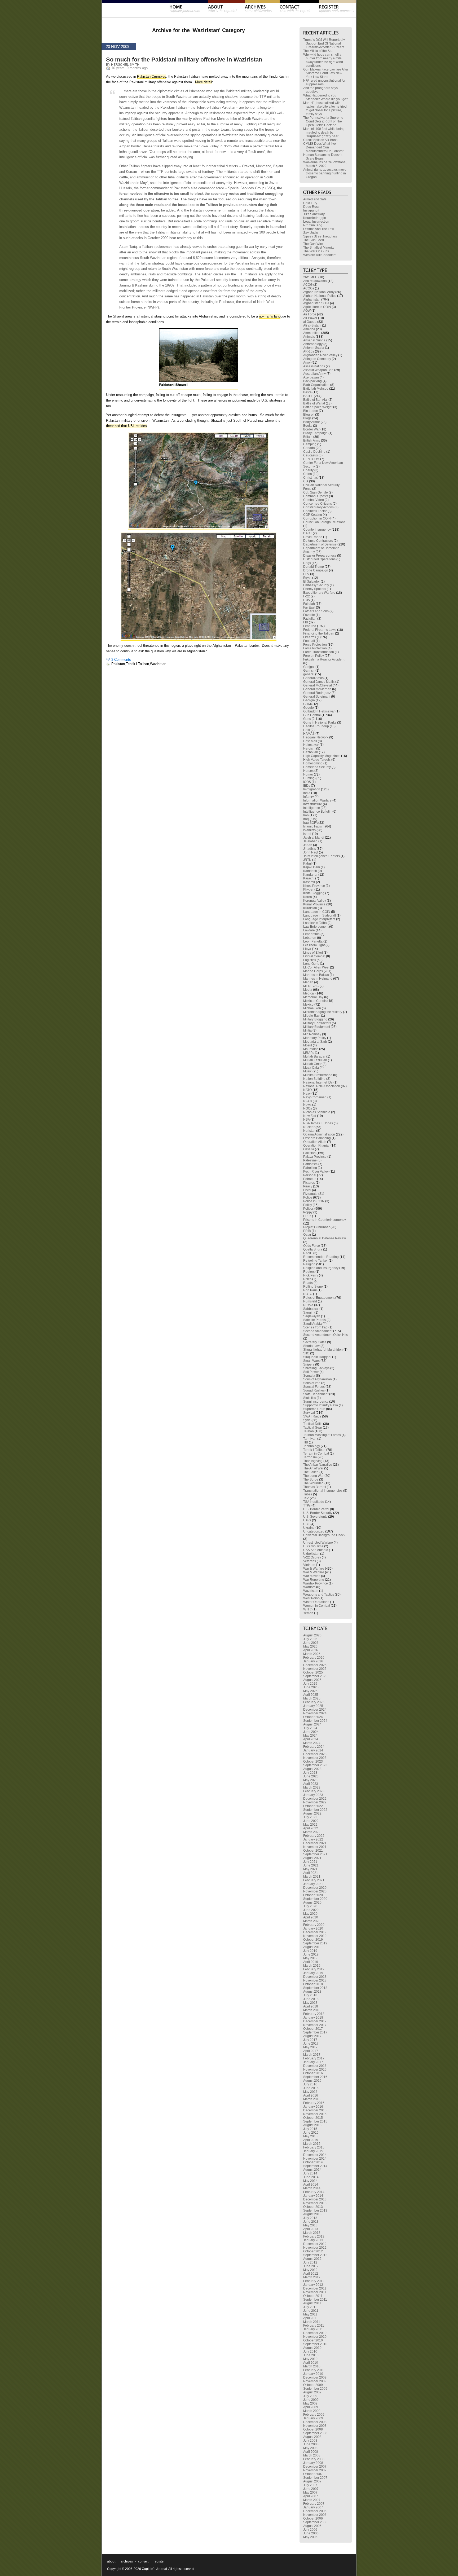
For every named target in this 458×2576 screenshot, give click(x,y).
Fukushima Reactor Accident (324, 659)
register (159, 2561)
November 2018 (315, 1980)
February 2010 (314, 2370)
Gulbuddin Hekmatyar (319, 711)
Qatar (307, 1235)
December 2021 (315, 1843)
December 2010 (315, 2333)
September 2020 (315, 1899)
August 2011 (312, 2303)
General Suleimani (317, 697)
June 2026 (311, 1643)
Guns (307, 719)
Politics (308, 1209)
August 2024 (312, 1724)
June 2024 (311, 1732)
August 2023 (312, 1769)
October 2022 (313, 1806)
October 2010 (313, 2340)
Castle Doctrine (314, 452)
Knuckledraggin (315, 218)
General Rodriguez (317, 693)
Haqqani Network (316, 737)
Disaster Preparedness (320, 556)
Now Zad (310, 1116)
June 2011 (311, 2311)
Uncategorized (314, 1531)
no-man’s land (270, 316)
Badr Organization (316, 385)
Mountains (311, 1049)
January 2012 (313, 2285)
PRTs (307, 1231)
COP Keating (313, 515)
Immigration (312, 789)
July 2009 (310, 2396)
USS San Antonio (316, 1550)
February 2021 (314, 1880)
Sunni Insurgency (316, 1402)
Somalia (309, 1376)
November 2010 (315, 2337)
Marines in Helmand (318, 979)
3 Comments (121, 660)
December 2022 (315, 1799)
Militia (307, 1031)
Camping (310, 444)
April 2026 (311, 1650)
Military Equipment (317, 1027)
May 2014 (310, 2181)
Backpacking (312, 381)
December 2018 (315, 1977)
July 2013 (310, 2218)
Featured (310, 626)
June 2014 (311, 2177)
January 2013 (313, 2240)
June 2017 (311, 2044)
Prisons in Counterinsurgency (325, 1220)
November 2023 (315, 1758)
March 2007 (312, 2500)
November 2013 (315, 2203)
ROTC (308, 1294)
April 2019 (311, 1962)
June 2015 (311, 2133)
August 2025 (312, 1680)
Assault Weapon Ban (318, 370)
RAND (308, 1253)
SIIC (306, 1353)
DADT (308, 533)
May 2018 (310, 2003)
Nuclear (309, 1127)
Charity (308, 470)
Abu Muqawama (315, 281)
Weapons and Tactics (319, 1595)
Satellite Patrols (314, 1320)
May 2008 (310, 2448)
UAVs (307, 1520)
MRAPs (309, 1053)
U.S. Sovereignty (315, 1517)
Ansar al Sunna (314, 340)
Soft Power (311, 1372)
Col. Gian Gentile (316, 492)
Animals (309, 337)
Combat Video (314, 500)
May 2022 (310, 1825)
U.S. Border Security (318, 1513)
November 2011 (315, 2292)
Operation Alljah (315, 1142)
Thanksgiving (313, 1461)
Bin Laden (311, 411)
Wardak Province (316, 1583)
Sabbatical (311, 1309)
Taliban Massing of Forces (322, 1435)
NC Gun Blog (313, 225)
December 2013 (315, 2199)
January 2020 (313, 1928)
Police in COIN (314, 1201)
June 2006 (311, 2533)
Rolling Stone (313, 1287)
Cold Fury (310, 203)
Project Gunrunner (316, 1227)
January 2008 (313, 2463)
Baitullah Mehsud (316, 389)
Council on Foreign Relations (324, 522)
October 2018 (313, 1984)
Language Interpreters (319, 919)
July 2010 (310, 2352)
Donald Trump (314, 567)
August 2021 (312, 1858)
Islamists (309, 830)
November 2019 (315, 1936)
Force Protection (315, 648)
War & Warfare (314, 1569)
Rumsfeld (310, 1301)
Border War (311, 429)
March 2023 (312, 1787)
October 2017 (313, 2029)
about (111, 2561)
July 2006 (310, 2530)
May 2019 (310, 1958)
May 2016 (310, 2092)
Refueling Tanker (316, 1261)
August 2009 (312, 2392)
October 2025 (313, 1672)
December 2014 (315, 2155)
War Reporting (314, 1580)
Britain (308, 437)
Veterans (310, 1561)
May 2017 (310, 2047)
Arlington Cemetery (317, 359)
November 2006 (315, 2515)
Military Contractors (317, 1023)
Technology (312, 1446)
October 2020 (313, 1895)
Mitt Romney (312, 1034)
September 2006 (315, 2522)
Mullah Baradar (314, 1056)
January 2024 (313, 1750)
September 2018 (315, 1988)
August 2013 (312, 2214)
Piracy (308, 1186)
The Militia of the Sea (318, 51)
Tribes (308, 1494)
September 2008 (315, 2433)
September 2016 (315, 2077)
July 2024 (310, 1728)
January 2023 (313, 1795)
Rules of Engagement (319, 1298)
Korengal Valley (315, 901)
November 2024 (315, 1713)
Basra (307, 392)
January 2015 (313, 2151)
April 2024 (311, 1739)
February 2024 (314, 1747)
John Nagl (311, 852)
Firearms (310, 637)
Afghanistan (312, 300)
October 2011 (313, 2296)
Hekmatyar (311, 745)
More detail (204, 82)
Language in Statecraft (320, 915)
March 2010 (312, 2366)
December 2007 (315, 2467)
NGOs (308, 1108)
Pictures (309, 1183)
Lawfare (309, 930)
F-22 (307, 596)
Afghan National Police (320, 296)
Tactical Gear (313, 1428)
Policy (308, 1205)
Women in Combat (317, 1606)
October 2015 (313, 2118)
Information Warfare (317, 800)
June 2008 (311, 2444)
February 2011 (314, 2326)
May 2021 (310, 1869)
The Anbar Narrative (318, 1465)
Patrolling (310, 1168)
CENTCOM (311, 459)
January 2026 (313, 1661)
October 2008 (313, 2429)
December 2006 (315, 2511)
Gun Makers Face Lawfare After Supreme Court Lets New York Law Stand (326, 73)
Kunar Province (314, 904)
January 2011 (313, 2329)
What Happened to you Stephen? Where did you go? (326, 97)
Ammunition (312, 333)
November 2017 (315, 2025)
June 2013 (311, 2222)
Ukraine (309, 1528)
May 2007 (310, 2493)
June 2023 (311, 1776)
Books (308, 426)
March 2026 (312, 1654)
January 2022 (313, 1839)
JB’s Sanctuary (314, 214)
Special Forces (314, 1387)
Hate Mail (310, 741)
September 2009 (315, 2389)
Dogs (307, 563)
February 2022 (314, 1836)
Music (307, 1071)
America (309, 329)
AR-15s (309, 351)
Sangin (308, 1313)
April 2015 (311, 2140)
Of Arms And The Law (319, 229)
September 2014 (315, 2166)
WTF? (307, 1609)
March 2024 (312, 1743)
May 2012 (310, 2270)
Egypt (307, 578)
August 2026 (312, 1635)
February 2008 (314, 2459)
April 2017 (311, 2051)
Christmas (311, 478)
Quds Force (312, 1246)
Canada (309, 448)
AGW (307, 311)
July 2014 (310, 2173)
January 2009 (313, 2418)
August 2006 (312, 2526)
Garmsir (309, 671)
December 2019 (315, 1932)
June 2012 (311, 2266)
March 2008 (312, 2455)
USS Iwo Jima (313, 1546)
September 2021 (315, 1854)
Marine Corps (313, 971)
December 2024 (315, 1710)
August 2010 (312, 2348)
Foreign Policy (314, 656)
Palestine (310, 1160)
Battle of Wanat (314, 403)
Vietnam (309, 1565)
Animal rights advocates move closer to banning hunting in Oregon (325, 173)
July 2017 (310, 2040)
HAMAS (309, 734)
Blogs (307, 418)
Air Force (310, 314)
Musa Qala (311, 1068)
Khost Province (314, 886)
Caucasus (311, 455)
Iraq (306, 819)
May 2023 (310, 1780)
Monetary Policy (315, 1038)
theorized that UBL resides (126, 426)
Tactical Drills (313, 1424)
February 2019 (314, 1969)
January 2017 (313, 2062)
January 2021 (313, 1884)
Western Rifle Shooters (320, 255)
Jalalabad (310, 841)
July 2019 (310, 1951)
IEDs (307, 786)
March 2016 (312, 2099)
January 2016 (313, 2107)
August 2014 (312, 2170)
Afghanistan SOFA (316, 303)
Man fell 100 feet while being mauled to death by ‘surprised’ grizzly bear (324, 133)
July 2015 (310, 2129)
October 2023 (313, 1762)
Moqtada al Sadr (315, 1042)
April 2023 (311, 1784)
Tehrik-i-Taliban (137, 664)
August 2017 (312, 2036)
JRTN (307, 860)
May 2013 (310, 2225)
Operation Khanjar (316, 1146)
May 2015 (310, 2136)
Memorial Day (313, 997)
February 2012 (314, 2281)
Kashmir (309, 882)
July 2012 (310, 2262)
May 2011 (310, 2314)
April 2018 (311, 2006)
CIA (306, 481)
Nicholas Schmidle (317, 1112)
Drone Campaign (316, 570)
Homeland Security (317, 767)
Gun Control (312, 715)
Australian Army (314, 374)
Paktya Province (315, 1157)
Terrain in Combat (316, 1454)
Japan (308, 845)
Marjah (308, 982)
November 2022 (315, 1802)
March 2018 (312, 2010)
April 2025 (311, 1695)
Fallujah (309, 604)
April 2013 (311, 2229)
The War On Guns (316, 251)
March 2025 (312, 1698)
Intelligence (312, 808)
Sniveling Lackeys (316, 1368)
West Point (311, 1598)
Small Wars (311, 1361)
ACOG (308, 285)
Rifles (307, 1279)
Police (308, 1197)
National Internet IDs (318, 1082)
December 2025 (315, 1665)
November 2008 (315, 2426)
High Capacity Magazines (322, 756)
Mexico (308, 1005)
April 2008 (311, 2452)
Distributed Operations (319, 559)
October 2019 (313, 1940)
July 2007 (310, 2485)
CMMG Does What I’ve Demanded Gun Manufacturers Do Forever (323, 147)
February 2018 (314, 2014)
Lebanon (310, 938)
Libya (307, 949)
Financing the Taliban (319, 633)
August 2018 (312, 1992)
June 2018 (311, 1999)
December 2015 (315, 2110)
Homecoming (313, 763)
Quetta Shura (313, 1249)
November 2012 (315, 2248)
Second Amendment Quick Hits (325, 1335)
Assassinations (314, 366)
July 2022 (310, 1817)
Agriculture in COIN (317, 307)
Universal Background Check (324, 1535)
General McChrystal (318, 685)
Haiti (307, 730)
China (308, 474)
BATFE (308, 396)
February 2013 (314, 2236)
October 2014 (313, 2162)
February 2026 (314, 1658)
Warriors (309, 1587)
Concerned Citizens (318, 504)
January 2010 (313, 2374)
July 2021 (310, 1862)
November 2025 (315, 1669)
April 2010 (311, 2363)
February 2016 (314, 2103)
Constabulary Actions (318, 507)
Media (308, 990)
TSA (306, 1498)
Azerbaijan (311, 377)
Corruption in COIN (317, 518)
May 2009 (310, 2403)
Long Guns (311, 964)
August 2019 (312, 1947)
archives (127, 2561)
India (307, 793)
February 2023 (314, 1791)
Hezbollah (311, 752)
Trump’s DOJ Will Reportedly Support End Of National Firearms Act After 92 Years (324, 43)
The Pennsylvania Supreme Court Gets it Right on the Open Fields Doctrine (323, 121)
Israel (307, 834)
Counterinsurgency (317, 530)
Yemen (308, 1613)
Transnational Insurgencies (323, 1491)
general (309, 674)
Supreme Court (314, 1409)
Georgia (309, 700)
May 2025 (310, 1691)
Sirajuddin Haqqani (317, 1357)
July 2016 (310, 2084)
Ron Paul (310, 1290)
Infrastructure (313, 804)
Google (309, 708)
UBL (306, 1524)
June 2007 (311, 2489)
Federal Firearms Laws (320, 630)
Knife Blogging (314, 893)
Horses (308, 771)
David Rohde (313, 537)
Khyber (308, 890)
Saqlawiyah (312, 1316)
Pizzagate (310, 1194)
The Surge (311, 1479)
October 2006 (313, 2518)
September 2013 (315, 2210)
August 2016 (312, 2081)
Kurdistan (310, 908)
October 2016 (313, 2073)
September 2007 (315, 2478)
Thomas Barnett (315, 1487)
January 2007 (313, 2507)
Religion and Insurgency (321, 1268)
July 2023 (310, 1773)
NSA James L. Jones (318, 1123)
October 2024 (313, 1717)
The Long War (313, 1476)
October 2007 (313, 2474)
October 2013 (313, 2207)
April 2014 (311, 2185)
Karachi (309, 878)
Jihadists (310, 849)
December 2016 (315, 2066)
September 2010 (315, 2344)
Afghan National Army (319, 292)
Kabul (307, 864)
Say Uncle (311, 233)
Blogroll (309, 415)
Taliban (309, 1431)
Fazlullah (310, 619)
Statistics (310, 1398)
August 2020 (312, 1903)
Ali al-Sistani (312, 325)
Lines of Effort (313, 953)
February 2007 (314, 2504)
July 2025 (310, 1684)
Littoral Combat (314, 956)
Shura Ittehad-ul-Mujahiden (323, 1350)
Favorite (309, 615)
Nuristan (309, 1131)
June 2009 (311, 2400)
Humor (308, 774)
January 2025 (313, 1706)
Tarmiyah (310, 1439)
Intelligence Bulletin (317, 812)
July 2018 (310, 1995)
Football (309, 641)
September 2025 (315, 1676)
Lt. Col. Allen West (316, 967)
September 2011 (315, 2300)
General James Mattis (319, 682)
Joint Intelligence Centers (322, 856)
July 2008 (310, 2441)
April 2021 (311, 1873)
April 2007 (311, 2496)
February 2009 (314, 2415)
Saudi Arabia (312, 1324)
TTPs (307, 1505)
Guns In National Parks (320, 723)
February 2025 (314, 1702)
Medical (309, 993)
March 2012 (312, 2277)
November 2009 (315, 2381)
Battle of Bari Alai (315, 400)
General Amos (313, 678)
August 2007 (312, 2481)
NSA (306, 1120)
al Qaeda (310, 322)
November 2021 (315, 1847)
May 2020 (310, 1914)
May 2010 (310, 2359)
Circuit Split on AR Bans (320, 140)
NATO (307, 1090)
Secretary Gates (315, 1342)
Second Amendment (318, 1331)
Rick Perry (311, 1275)
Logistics (310, 960)
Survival (309, 1413)
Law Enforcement (316, 927)
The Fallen (311, 1472)
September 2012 (315, 2255)
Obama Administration (319, 1134)
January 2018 (313, 2018)
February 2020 (314, 1925)
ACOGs (309, 288)
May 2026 (310, 1646)
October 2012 (313, 2251)
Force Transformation (319, 652)
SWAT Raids (312, 1416)
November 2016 (315, 2069)
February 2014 (314, 2192)
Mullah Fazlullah (315, 1060)
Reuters (309, 1272)
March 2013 (312, 2233)
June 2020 (311, 1910)
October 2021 (313, 1851)
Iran (306, 815)
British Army (312, 441)
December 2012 (315, 2244)
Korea (308, 897)
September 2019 (315, 1943)
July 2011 (310, 2307)
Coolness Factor (315, 511)
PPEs (307, 1216)
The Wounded (313, 1483)
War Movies (312, 1576)
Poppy (308, 1212)
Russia (308, 1305)
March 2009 (312, 2411)
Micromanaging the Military (323, 1012)
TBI (306, 1442)
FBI (306, 622)
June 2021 (311, 1865)
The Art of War (313, 1468)
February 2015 (314, 2147)
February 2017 (314, 2058)
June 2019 (311, 1954)
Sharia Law (311, 1346)
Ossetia (309, 1149)
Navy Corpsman (315, 1097)
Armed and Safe (315, 199)
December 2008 (315, 2422)
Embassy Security (316, 585)
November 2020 (315, 1891)
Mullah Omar (312, 1064)
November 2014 (315, 2159)
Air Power (310, 318)
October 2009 (313, 2385)
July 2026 (310, 1639)
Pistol (307, 1190)
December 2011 (315, 2288)
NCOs (308, 1101)
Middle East (312, 1016)
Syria (307, 1420)
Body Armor (312, 422)
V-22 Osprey (312, 1557)
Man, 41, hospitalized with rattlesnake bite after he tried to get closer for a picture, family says (325, 108)
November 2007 (315, 2470)
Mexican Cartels (315, 1001)
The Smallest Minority (319, 248)
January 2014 (313, 2196)
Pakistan (118, 664)
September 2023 (315, 1765)
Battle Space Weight (318, 407)
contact (143, 2561)
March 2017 (312, 2055)
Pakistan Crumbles (152, 76)
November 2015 (315, 2114)
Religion (309, 1264)
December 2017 (315, 2021)
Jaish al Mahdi (314, 838)
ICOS (307, 782)
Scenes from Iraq (315, 1327)
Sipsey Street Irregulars (320, 236)
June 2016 (311, 2088)
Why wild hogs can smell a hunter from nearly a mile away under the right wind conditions (323, 60)
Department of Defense (320, 544)
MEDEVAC (311, 986)
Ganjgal (309, 667)
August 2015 (312, 2125)
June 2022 (311, 1821)
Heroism (309, 748)
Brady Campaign (315, 433)
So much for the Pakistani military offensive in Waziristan (184, 60)
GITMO (308, 704)
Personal (310, 1175)
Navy (307, 1094)
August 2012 (312, 2259)
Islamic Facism (314, 826)
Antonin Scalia (314, 348)
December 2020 (315, 1888)
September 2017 (315, 2032)
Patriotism (310, 1164)
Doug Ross (311, 207)
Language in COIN (317, 912)
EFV (306, 574)
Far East (309, 607)
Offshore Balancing (317, 1138)
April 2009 (311, 2407)
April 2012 (311, 2274)
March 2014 (312, 2188)
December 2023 (315, 1754)
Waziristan (158, 664)
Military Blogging (315, 1019)
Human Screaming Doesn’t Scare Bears (323, 157)
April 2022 (311, 1828)
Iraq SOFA (310, 823)
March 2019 (312, 1966)
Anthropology (313, 344)
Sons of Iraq (312, 1383)
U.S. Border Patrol (316, 1509)
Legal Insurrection (316, 222)
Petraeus (310, 1179)
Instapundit (311, 210)
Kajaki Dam (312, 867)
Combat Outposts (316, 496)
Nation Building (314, 1079)
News (307, 1105)
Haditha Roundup (316, 726)
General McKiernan (317, 689)
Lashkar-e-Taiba (315, 923)
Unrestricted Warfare (318, 1543)
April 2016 (311, 2095)
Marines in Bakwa (316, 975)
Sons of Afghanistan (318, 1379)
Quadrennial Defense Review (325, 1238)
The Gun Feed (314, 240)
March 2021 (312, 1877)
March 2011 (312, 2322)
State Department (316, 1394)
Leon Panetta (313, 941)
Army (307, 363)
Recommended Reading (321, 1257)
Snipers (309, 1364)
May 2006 (310, 2537)
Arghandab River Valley (320, 355)
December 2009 (315, 2377)
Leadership (311, 934)
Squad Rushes (314, 1390)
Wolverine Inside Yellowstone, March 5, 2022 (325, 164)
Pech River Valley (316, 1172)
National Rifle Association (322, 1086)
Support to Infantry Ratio (321, 1405)
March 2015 (312, 2144)
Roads (308, 1283)
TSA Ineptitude (314, 1502)
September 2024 (315, 1721)
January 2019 (313, 1973)
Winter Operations (316, 1602)
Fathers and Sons (316, 611)
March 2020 (312, 1921)
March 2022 (312, 1832)
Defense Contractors (318, 541)
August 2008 (312, 2437)
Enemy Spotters (315, 589)
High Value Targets (317, 760)
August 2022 (312, 1813)
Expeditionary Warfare (319, 593)
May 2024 (310, 1736)
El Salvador (312, 582)
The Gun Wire (313, 244)
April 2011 (311, 2318)
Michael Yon (312, 1008)
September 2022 (315, 1810)
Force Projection (315, 645)
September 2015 (315, 2121)
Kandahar (310, 875)
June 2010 (311, 2355)
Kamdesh (310, 871)
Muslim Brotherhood (318, 1075)
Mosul (308, 1045)
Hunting (309, 778)
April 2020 (311, 1917)
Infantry (309, 797)
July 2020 (310, 1906)
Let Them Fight (314, 945)
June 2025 (311, 1687)
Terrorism (310, 1457)
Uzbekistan (311, 1554)
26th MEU (310, 277)
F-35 (307, 600)
